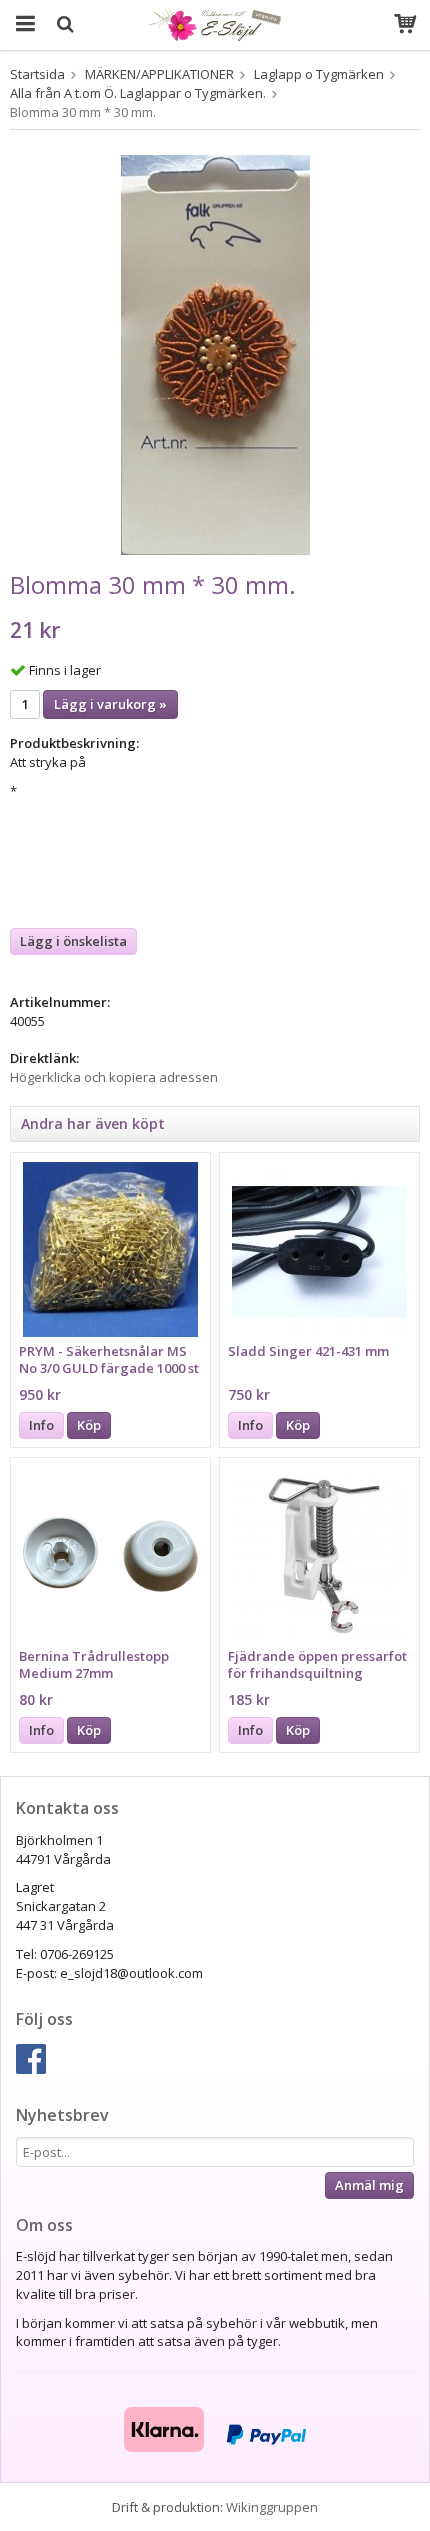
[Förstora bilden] (215, 353)
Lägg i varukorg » (110, 704)
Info (41, 1425)
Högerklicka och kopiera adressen (114, 1077)
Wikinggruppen (272, 2507)
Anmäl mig (369, 2185)
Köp (89, 1425)
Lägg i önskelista (73, 941)
